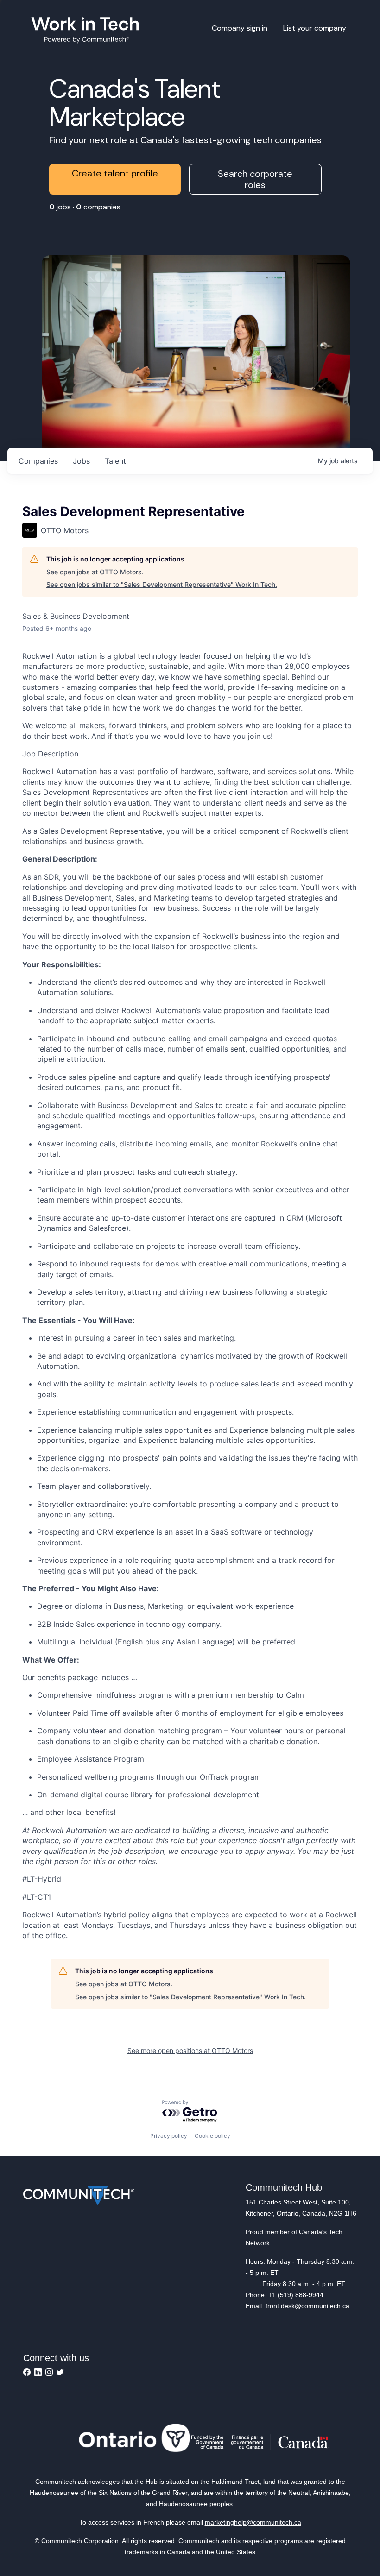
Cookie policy (212, 2136)
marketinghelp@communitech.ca (253, 2522)
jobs (81, 461)
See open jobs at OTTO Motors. (95, 572)
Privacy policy (169, 2136)
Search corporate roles (255, 179)
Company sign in (240, 28)
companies (38, 461)
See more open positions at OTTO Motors (190, 2050)
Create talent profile (115, 173)
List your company (315, 28)
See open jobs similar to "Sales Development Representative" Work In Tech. (162, 584)
